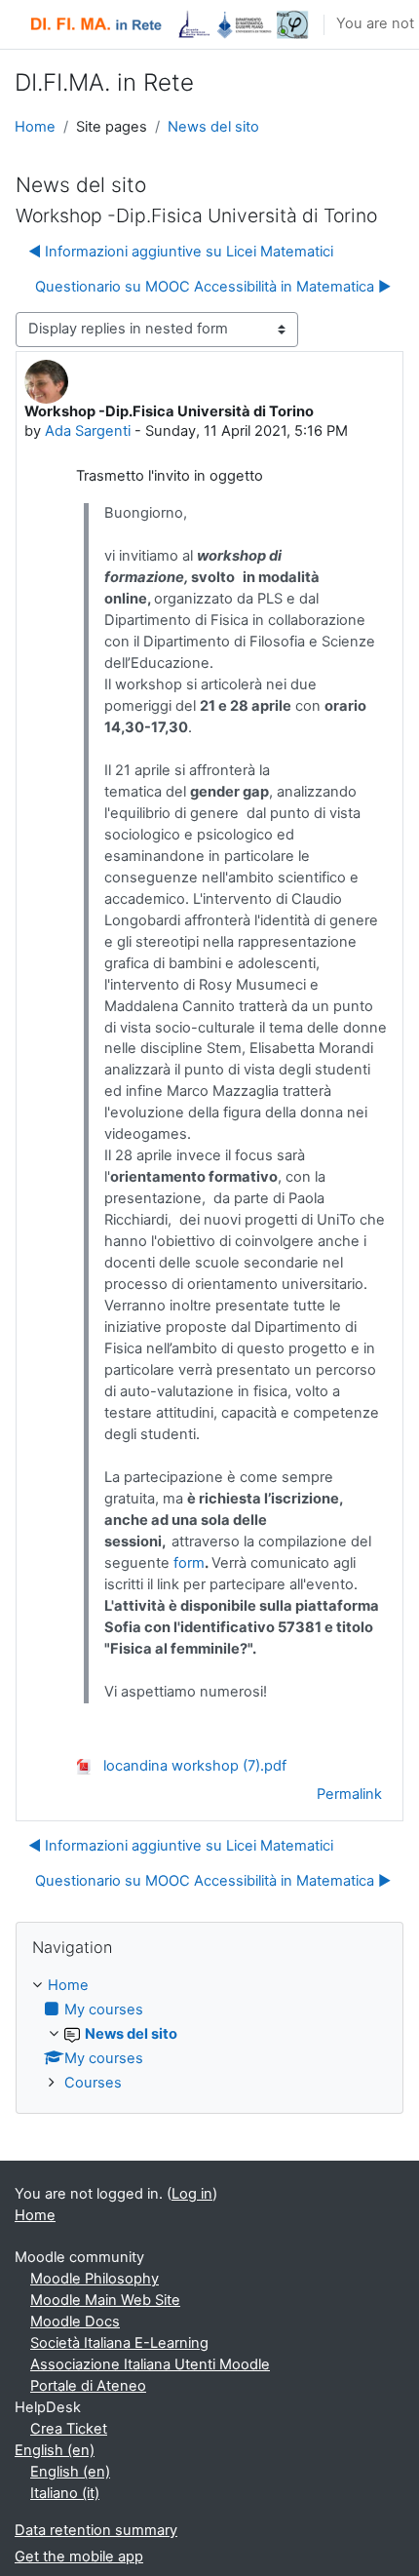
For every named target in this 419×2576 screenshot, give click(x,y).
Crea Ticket (69, 2429)
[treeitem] (209, 2035)
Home (35, 127)
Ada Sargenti (88, 431)
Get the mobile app (79, 2556)
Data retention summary (96, 2530)
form (189, 1563)
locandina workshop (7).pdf (193, 1766)
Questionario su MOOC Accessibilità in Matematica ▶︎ (213, 287)
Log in (192, 2194)
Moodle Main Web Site (105, 2300)
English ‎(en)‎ (55, 2450)
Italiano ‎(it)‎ (65, 2493)
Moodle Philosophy (95, 2279)
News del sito (213, 127)
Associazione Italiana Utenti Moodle (150, 2364)
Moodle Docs (75, 2322)
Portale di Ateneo (88, 2386)
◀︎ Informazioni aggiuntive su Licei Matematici (181, 252)
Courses (93, 2083)
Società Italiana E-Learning (119, 2343)
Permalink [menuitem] (349, 1794)
